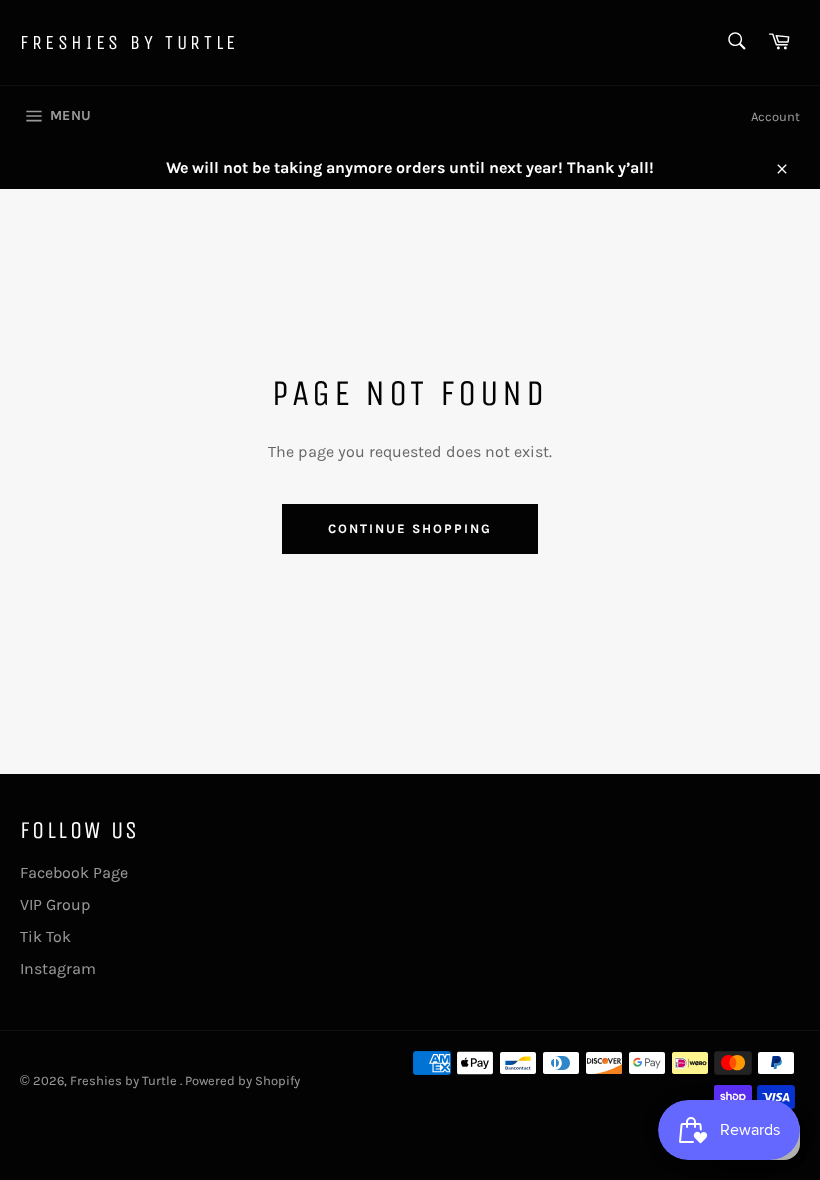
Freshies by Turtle (129, 42)
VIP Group (55, 904)
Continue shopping (409, 528)
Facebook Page (74, 872)
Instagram (58, 968)
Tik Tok (45, 936)
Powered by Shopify (242, 1080)
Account (775, 116)
